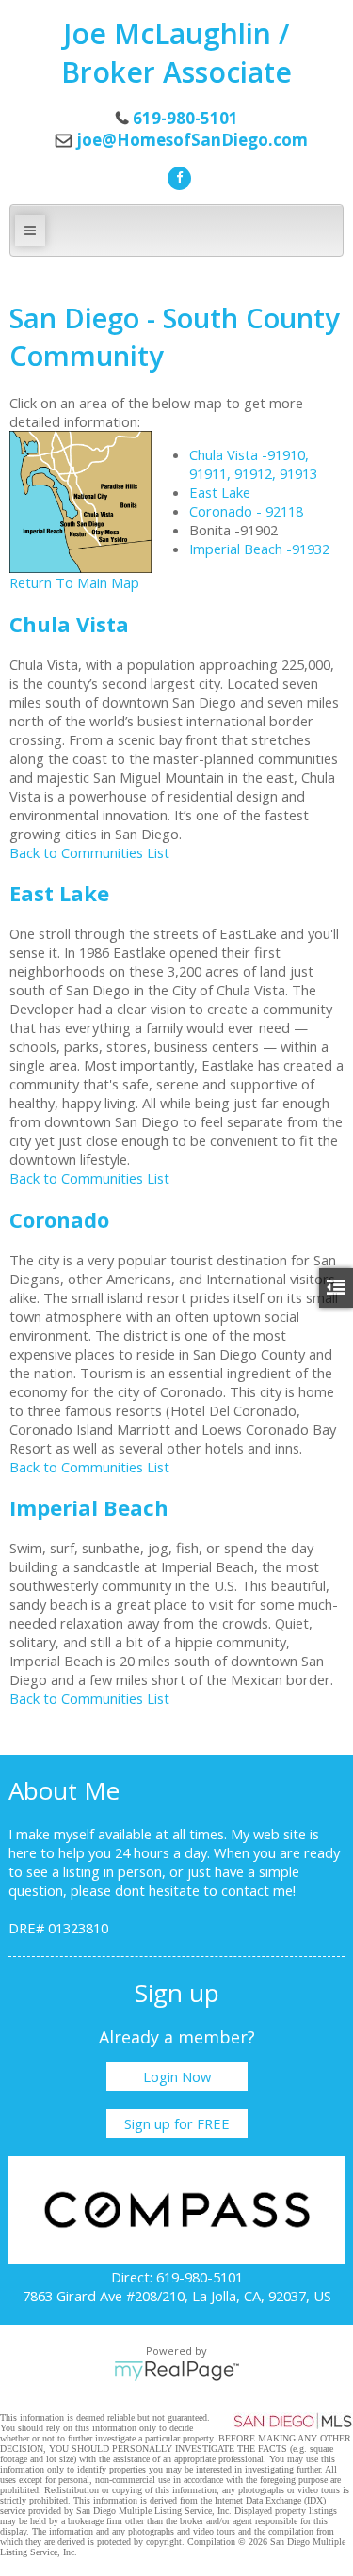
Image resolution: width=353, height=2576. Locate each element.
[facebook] (177, 176)
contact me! (258, 1890)
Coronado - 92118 (246, 511)
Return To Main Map (74, 582)
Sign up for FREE (177, 2123)
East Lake (220, 492)
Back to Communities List (89, 852)
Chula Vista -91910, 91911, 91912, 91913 (253, 464)
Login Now (177, 2076)
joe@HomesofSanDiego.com (192, 140)
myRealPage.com (176, 2371)
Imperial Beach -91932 (259, 549)
